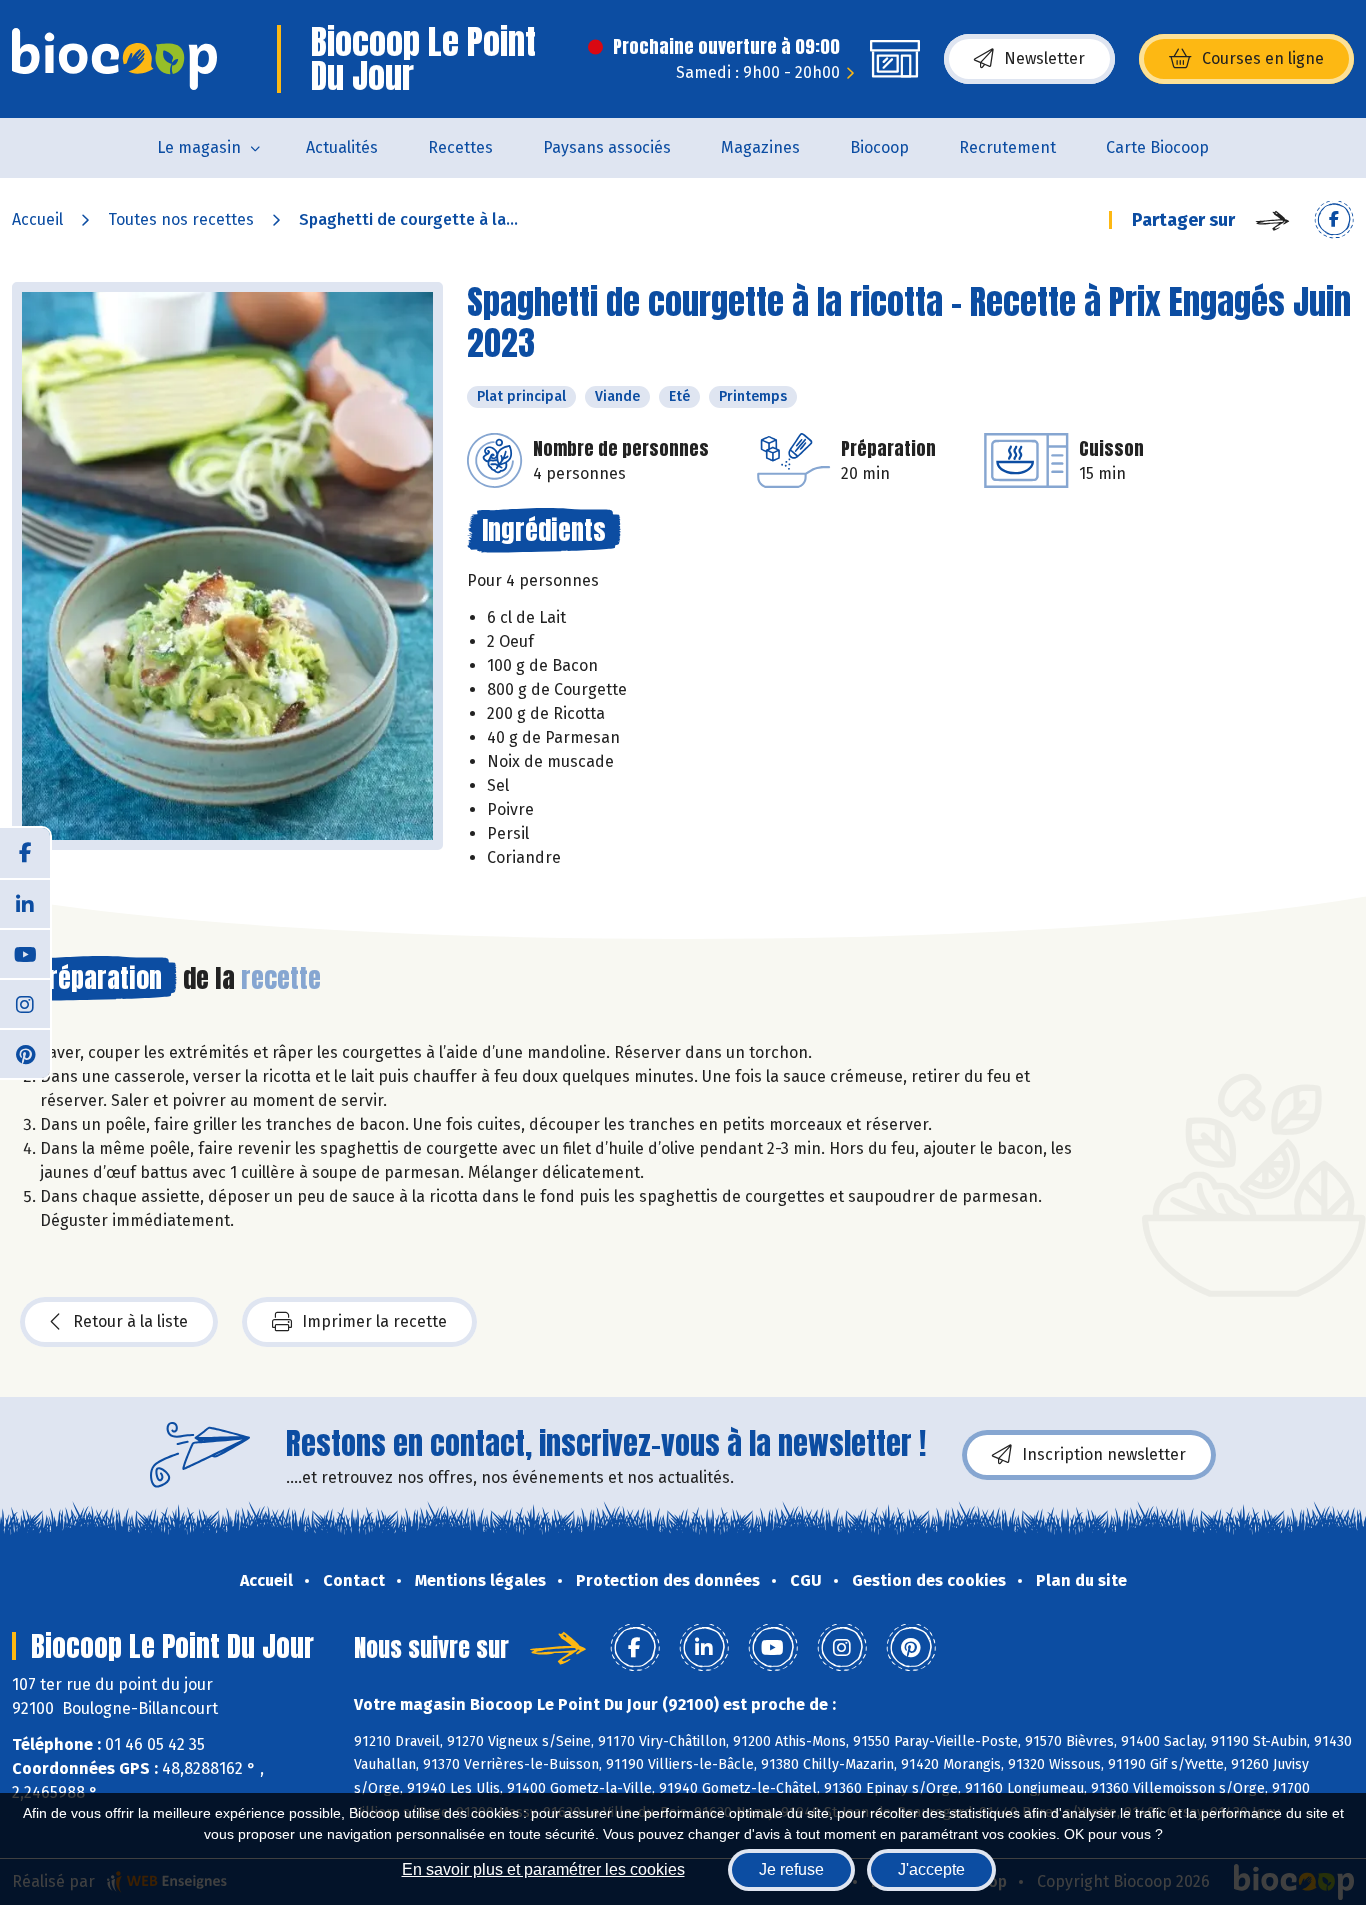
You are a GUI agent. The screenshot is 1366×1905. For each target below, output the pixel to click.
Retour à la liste (130, 1321)
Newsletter (1044, 58)
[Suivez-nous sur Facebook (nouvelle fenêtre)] (25, 853)
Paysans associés (607, 147)
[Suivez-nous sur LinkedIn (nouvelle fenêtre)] (25, 903)
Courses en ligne (1263, 58)
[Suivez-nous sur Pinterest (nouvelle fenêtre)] (25, 1053)
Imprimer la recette (374, 1321)
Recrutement (1007, 147)
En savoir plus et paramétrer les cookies (543, 1869)
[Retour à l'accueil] (114, 59)
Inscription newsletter (1104, 1454)
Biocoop (879, 147)
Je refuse (791, 1869)
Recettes (460, 147)
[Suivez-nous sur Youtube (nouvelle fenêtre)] (25, 953)
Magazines (760, 147)
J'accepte (931, 1869)
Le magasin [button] (199, 147)
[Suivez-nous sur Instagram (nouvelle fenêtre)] (25, 1003)
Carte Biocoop (1157, 147)
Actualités (342, 147)
